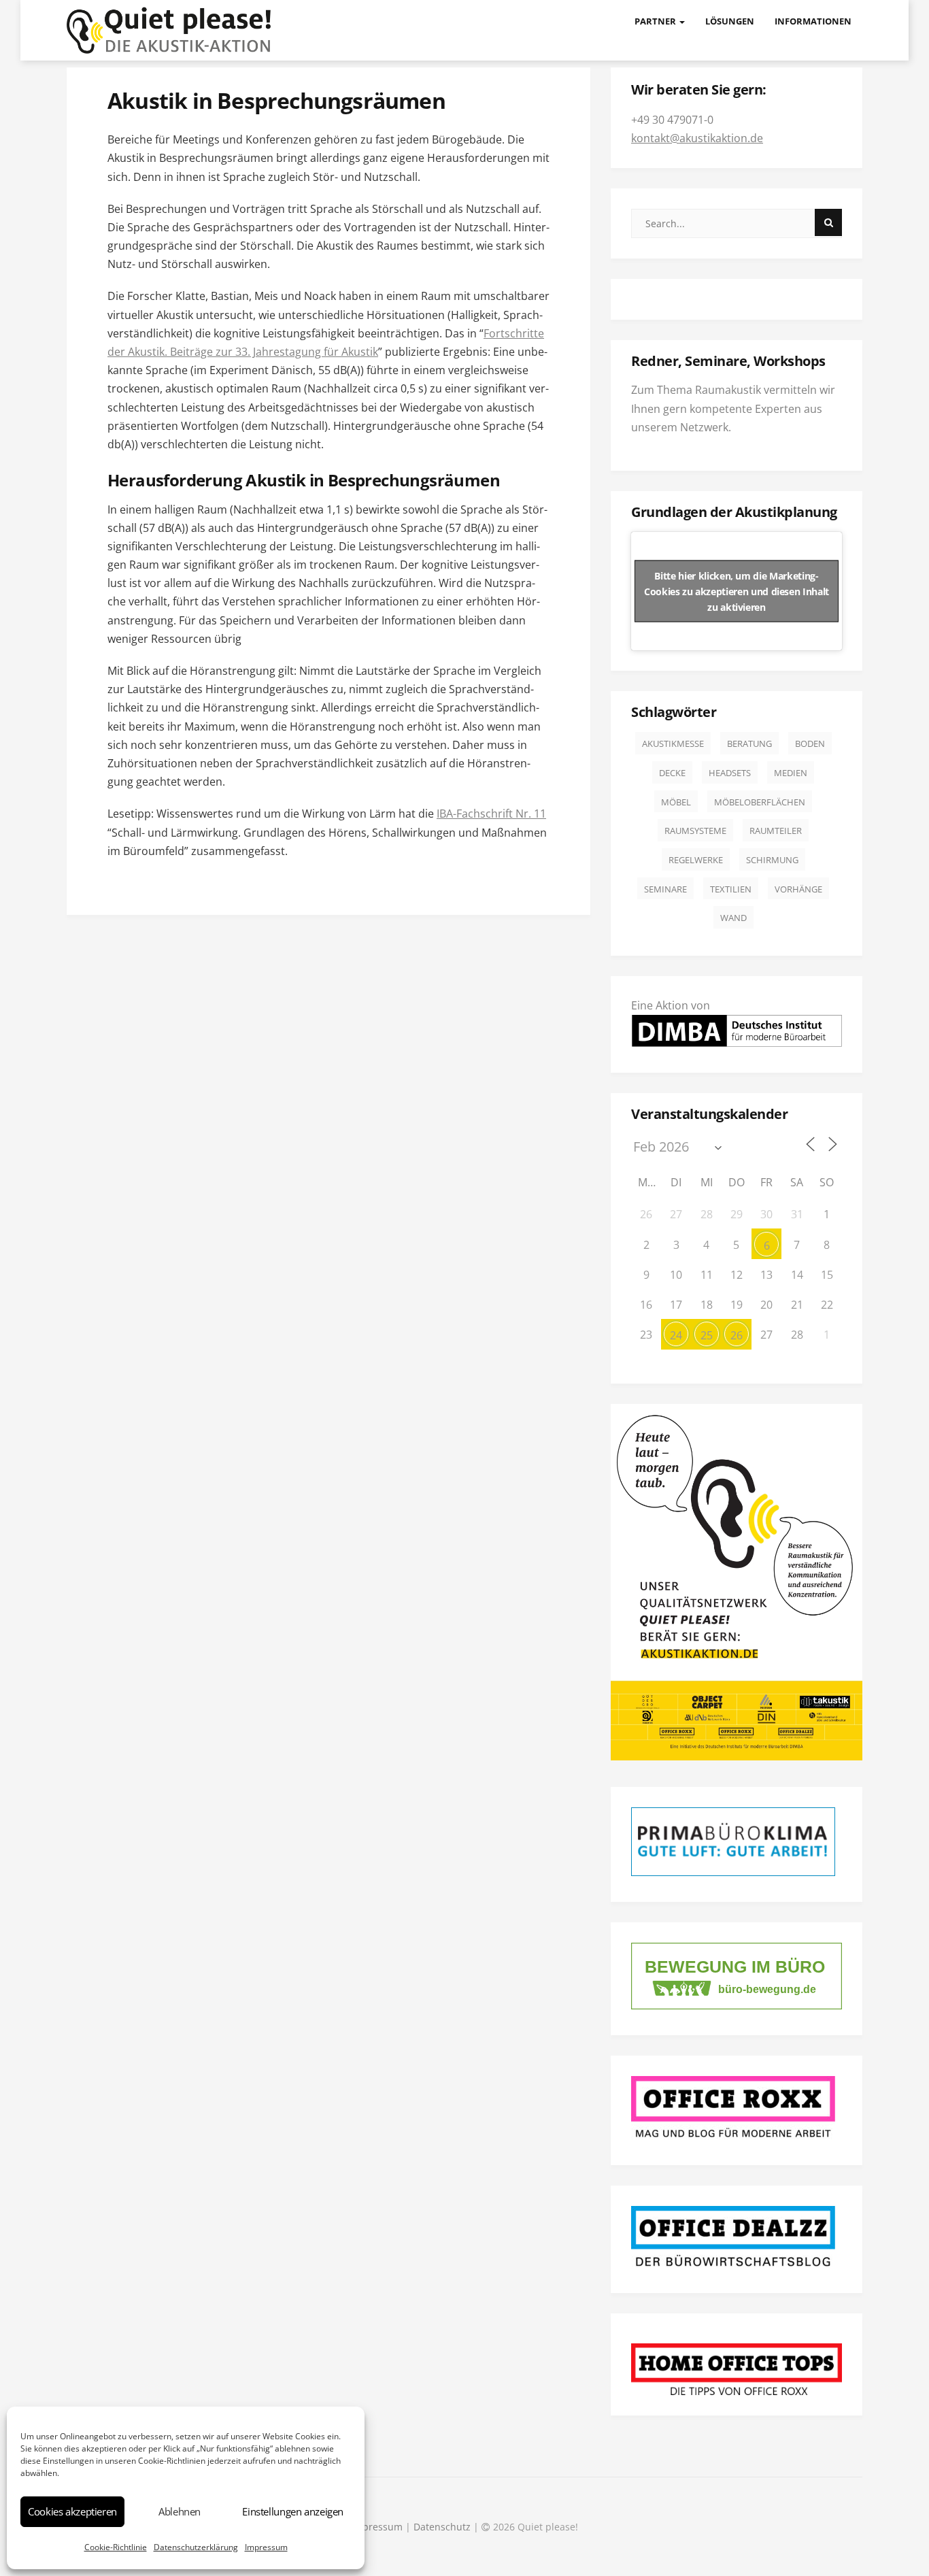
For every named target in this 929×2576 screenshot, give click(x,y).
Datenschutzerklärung (196, 2547)
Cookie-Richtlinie (116, 2547)
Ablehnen (180, 2511)
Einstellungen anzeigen (293, 2511)
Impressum (266, 2547)
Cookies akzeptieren (72, 2511)
